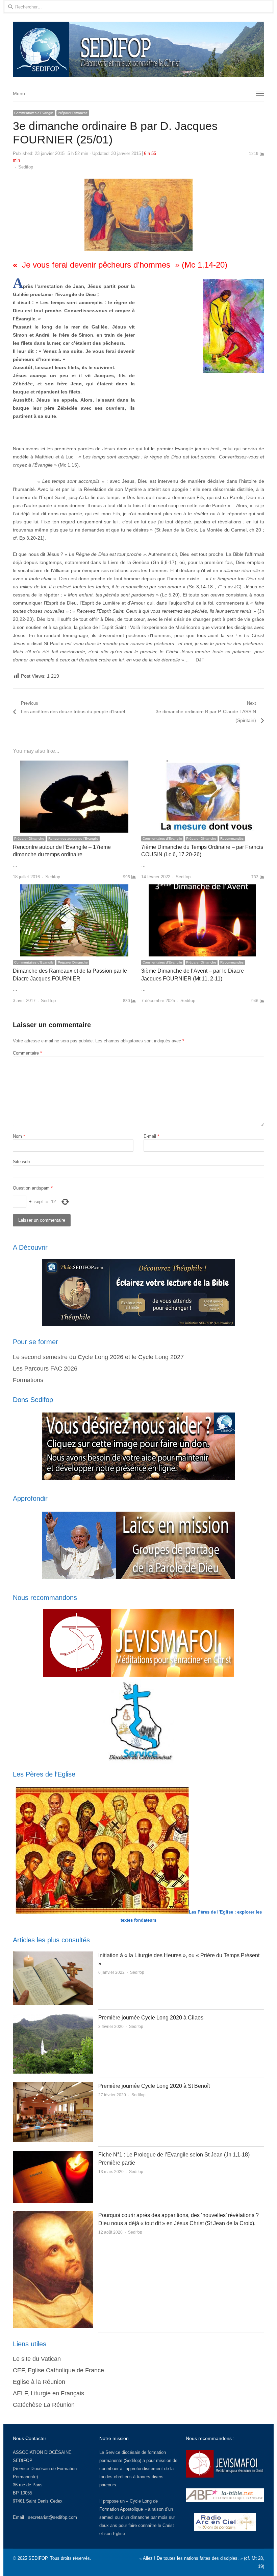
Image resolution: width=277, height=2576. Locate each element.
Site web (21, 1162)
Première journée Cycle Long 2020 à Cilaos (151, 2018)
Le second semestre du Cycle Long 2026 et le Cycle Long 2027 (98, 1357)
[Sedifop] (138, 49)
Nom (19, 1136)
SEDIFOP (23, 2460)
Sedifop (26, 167)
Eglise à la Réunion (39, 2382)
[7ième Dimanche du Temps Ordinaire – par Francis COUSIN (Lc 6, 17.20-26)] (203, 764)
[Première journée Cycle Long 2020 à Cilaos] (53, 2018)
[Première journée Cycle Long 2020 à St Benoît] (53, 2086)
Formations (28, 1380)
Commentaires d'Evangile (34, 113)
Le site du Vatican (37, 2359)
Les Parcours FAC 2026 (45, 1369)
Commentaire (27, 1053)
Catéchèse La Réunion (44, 2405)
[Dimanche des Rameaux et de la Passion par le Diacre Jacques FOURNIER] (74, 888)
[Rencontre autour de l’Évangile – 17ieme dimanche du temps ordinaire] (74, 764)
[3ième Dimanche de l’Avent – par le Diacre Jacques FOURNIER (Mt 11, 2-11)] (203, 888)
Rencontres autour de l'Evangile (73, 839)
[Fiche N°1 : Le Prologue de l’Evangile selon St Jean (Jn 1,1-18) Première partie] (53, 2155)
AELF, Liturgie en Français (48, 2393)
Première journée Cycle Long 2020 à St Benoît (154, 2086)
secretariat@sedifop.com (53, 2517)
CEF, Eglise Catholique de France (58, 2370)
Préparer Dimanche (73, 113)
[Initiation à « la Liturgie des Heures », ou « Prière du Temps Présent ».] (53, 1955)
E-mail (151, 1136)
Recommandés (232, 839)
